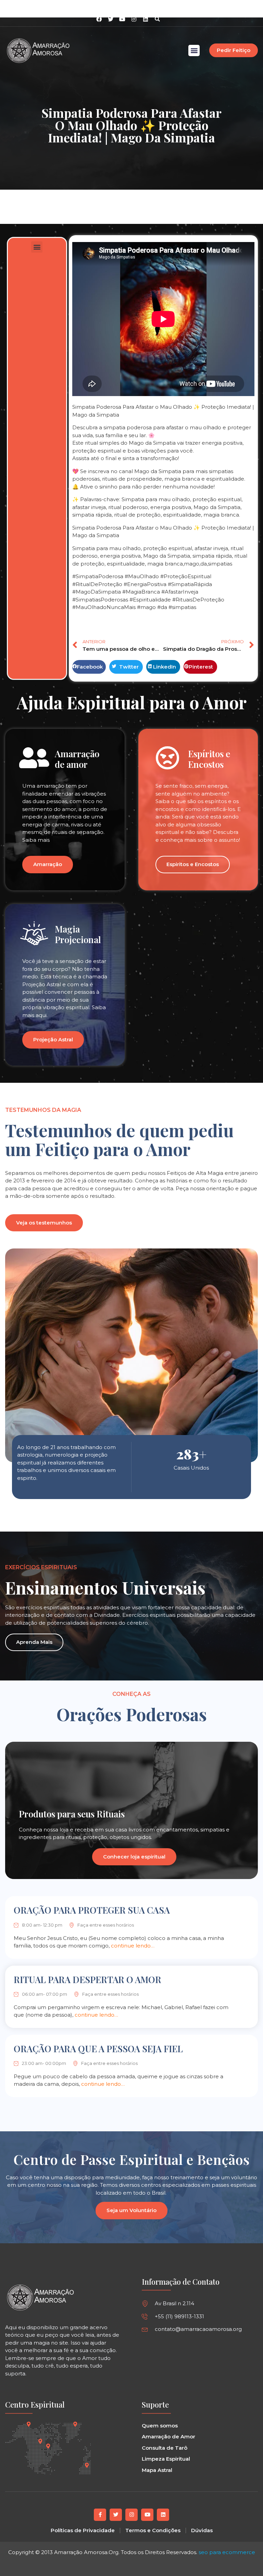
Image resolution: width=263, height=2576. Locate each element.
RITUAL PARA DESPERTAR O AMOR (87, 1979)
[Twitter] (116, 2515)
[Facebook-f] (100, 2515)
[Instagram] (134, 19)
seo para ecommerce (227, 2552)
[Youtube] (147, 2515)
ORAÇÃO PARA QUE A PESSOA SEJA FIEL (98, 2049)
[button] (157, 19)
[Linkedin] (146, 19)
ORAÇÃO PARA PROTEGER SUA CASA (92, 1910)
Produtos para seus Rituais (72, 1814)
